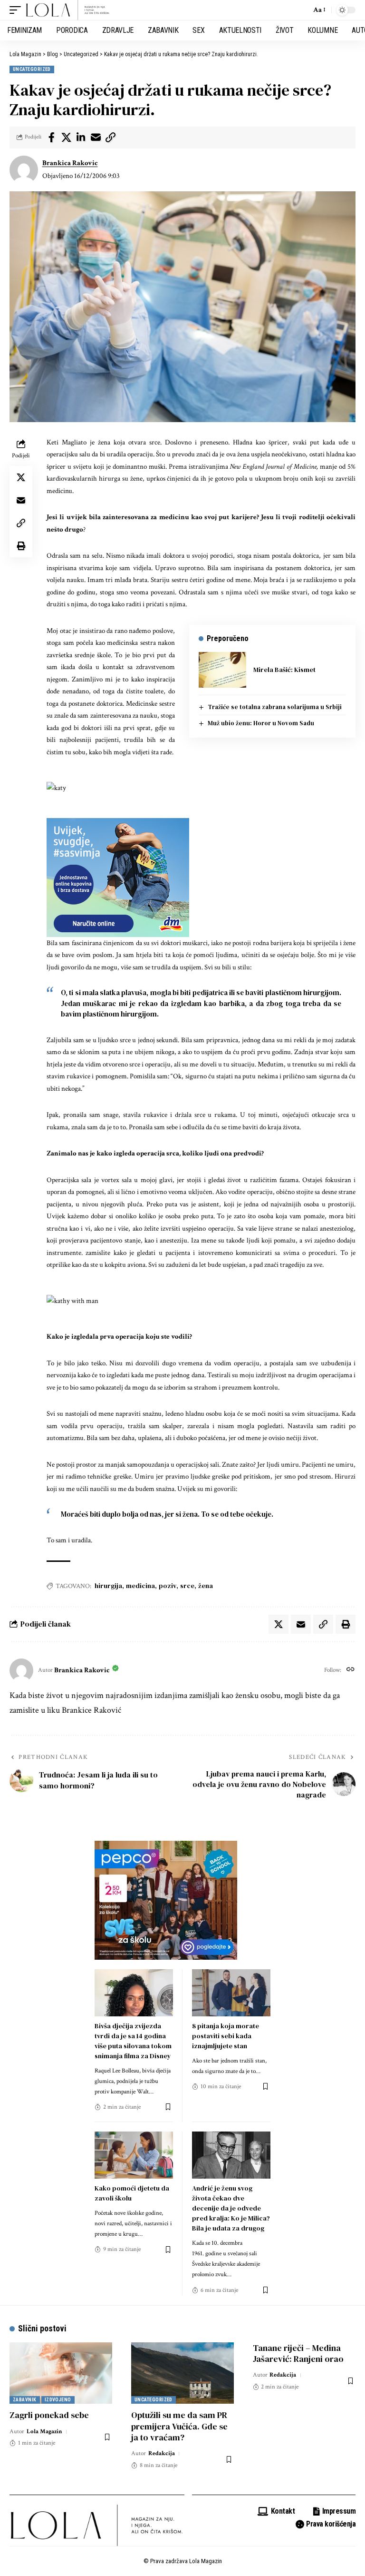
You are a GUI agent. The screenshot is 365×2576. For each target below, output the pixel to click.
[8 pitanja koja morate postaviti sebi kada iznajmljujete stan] (231, 1993)
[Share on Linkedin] (81, 138)
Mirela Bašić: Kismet (284, 670)
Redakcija (162, 2453)
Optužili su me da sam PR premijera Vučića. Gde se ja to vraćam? (179, 2426)
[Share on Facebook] (51, 138)
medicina (140, 1586)
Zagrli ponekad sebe (49, 2415)
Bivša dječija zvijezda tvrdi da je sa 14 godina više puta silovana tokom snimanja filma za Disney (133, 2041)
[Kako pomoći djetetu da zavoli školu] (134, 2155)
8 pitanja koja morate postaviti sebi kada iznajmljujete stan (226, 2036)
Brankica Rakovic (70, 163)
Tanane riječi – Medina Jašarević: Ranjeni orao (298, 2353)
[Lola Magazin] (68, 10)
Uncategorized (32, 69)
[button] (18, 10)
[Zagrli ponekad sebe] (61, 2373)
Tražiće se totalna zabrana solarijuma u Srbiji (275, 707)
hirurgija (108, 1586)
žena (206, 1586)
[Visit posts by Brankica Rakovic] (24, 170)
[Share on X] (66, 138)
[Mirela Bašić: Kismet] (222, 670)
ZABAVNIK (25, 2400)
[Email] (96, 138)
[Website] (351, 1670)
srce (187, 1586)
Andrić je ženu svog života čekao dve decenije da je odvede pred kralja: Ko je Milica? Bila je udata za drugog (231, 2208)
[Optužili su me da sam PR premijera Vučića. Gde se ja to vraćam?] (182, 2373)
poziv (168, 1586)
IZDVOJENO (58, 2400)
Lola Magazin (44, 2432)
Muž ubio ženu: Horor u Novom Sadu (261, 723)
